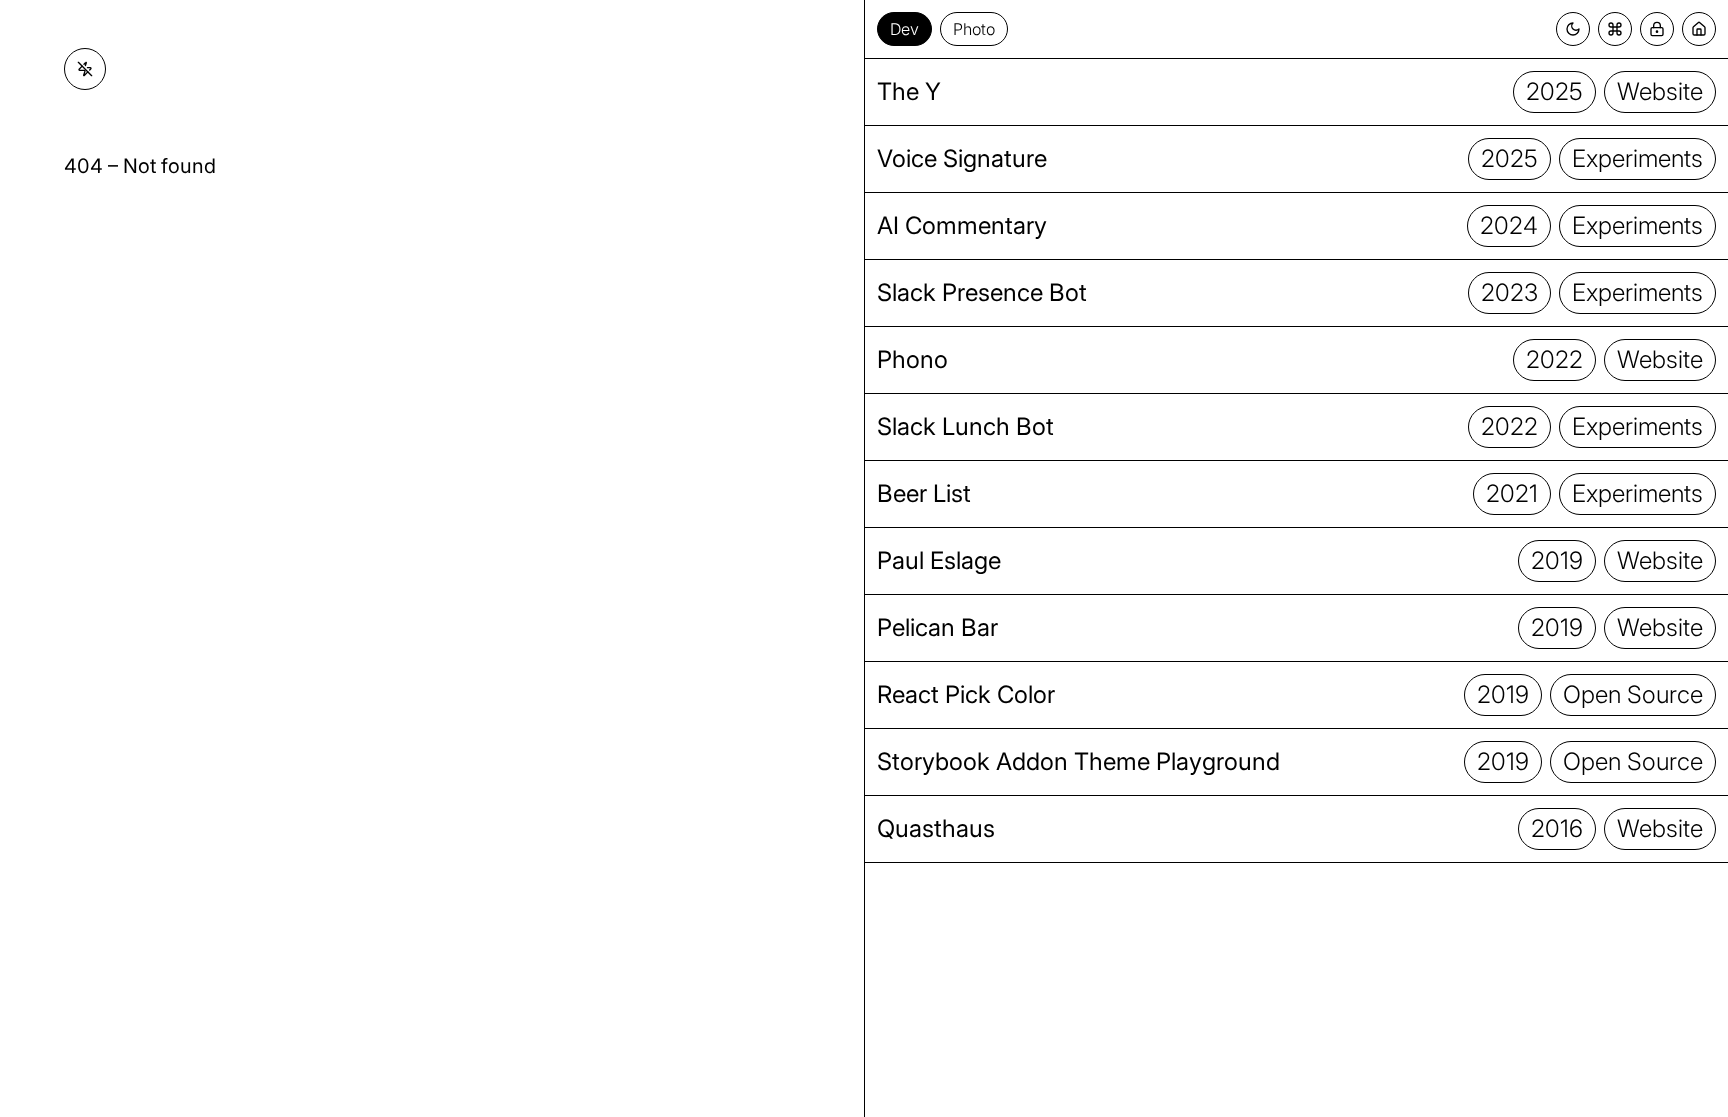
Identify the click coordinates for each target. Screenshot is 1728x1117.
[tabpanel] (1296, 588)
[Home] (1699, 29)
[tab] (904, 29)
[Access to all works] (1657, 29)
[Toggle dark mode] (1573, 29)
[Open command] (1615, 29)
